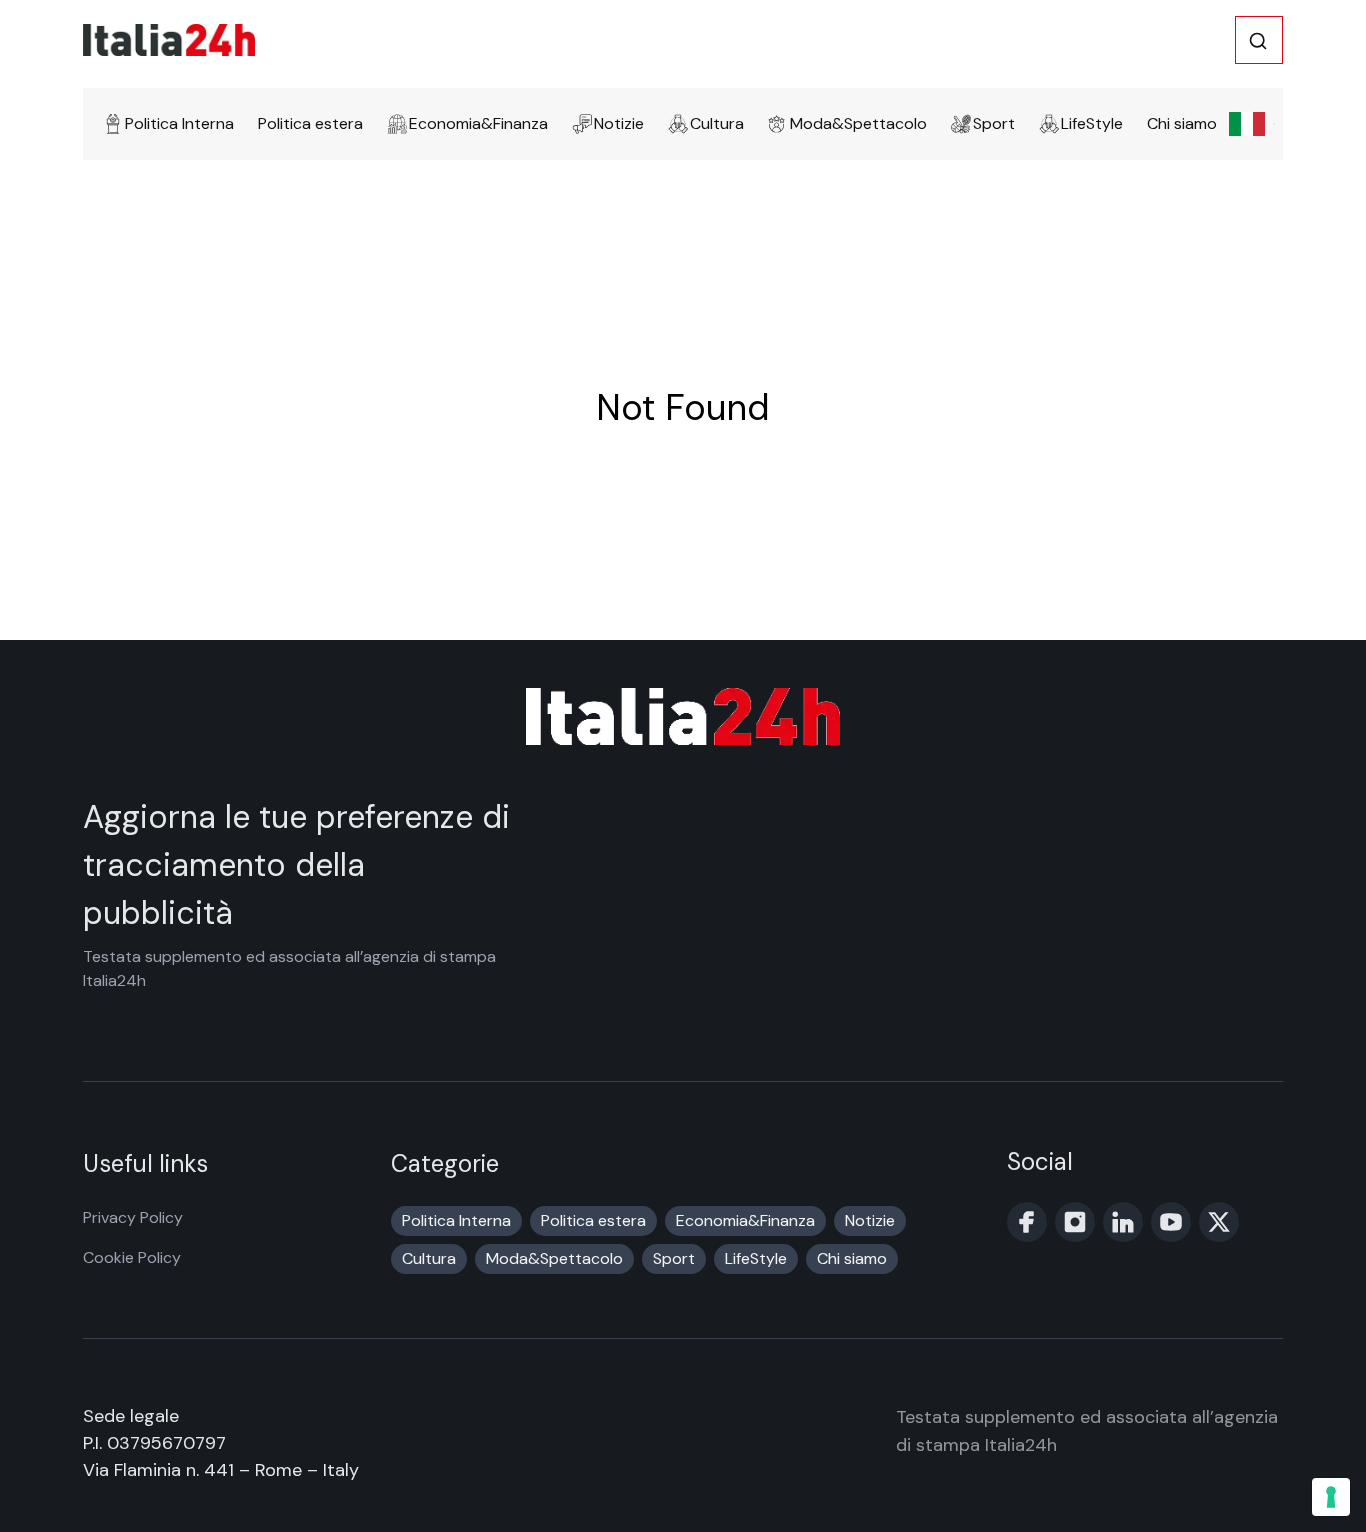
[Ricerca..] (1258, 41)
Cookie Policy (132, 1257)
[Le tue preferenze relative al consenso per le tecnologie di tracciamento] (1331, 1497)
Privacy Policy (133, 1217)
